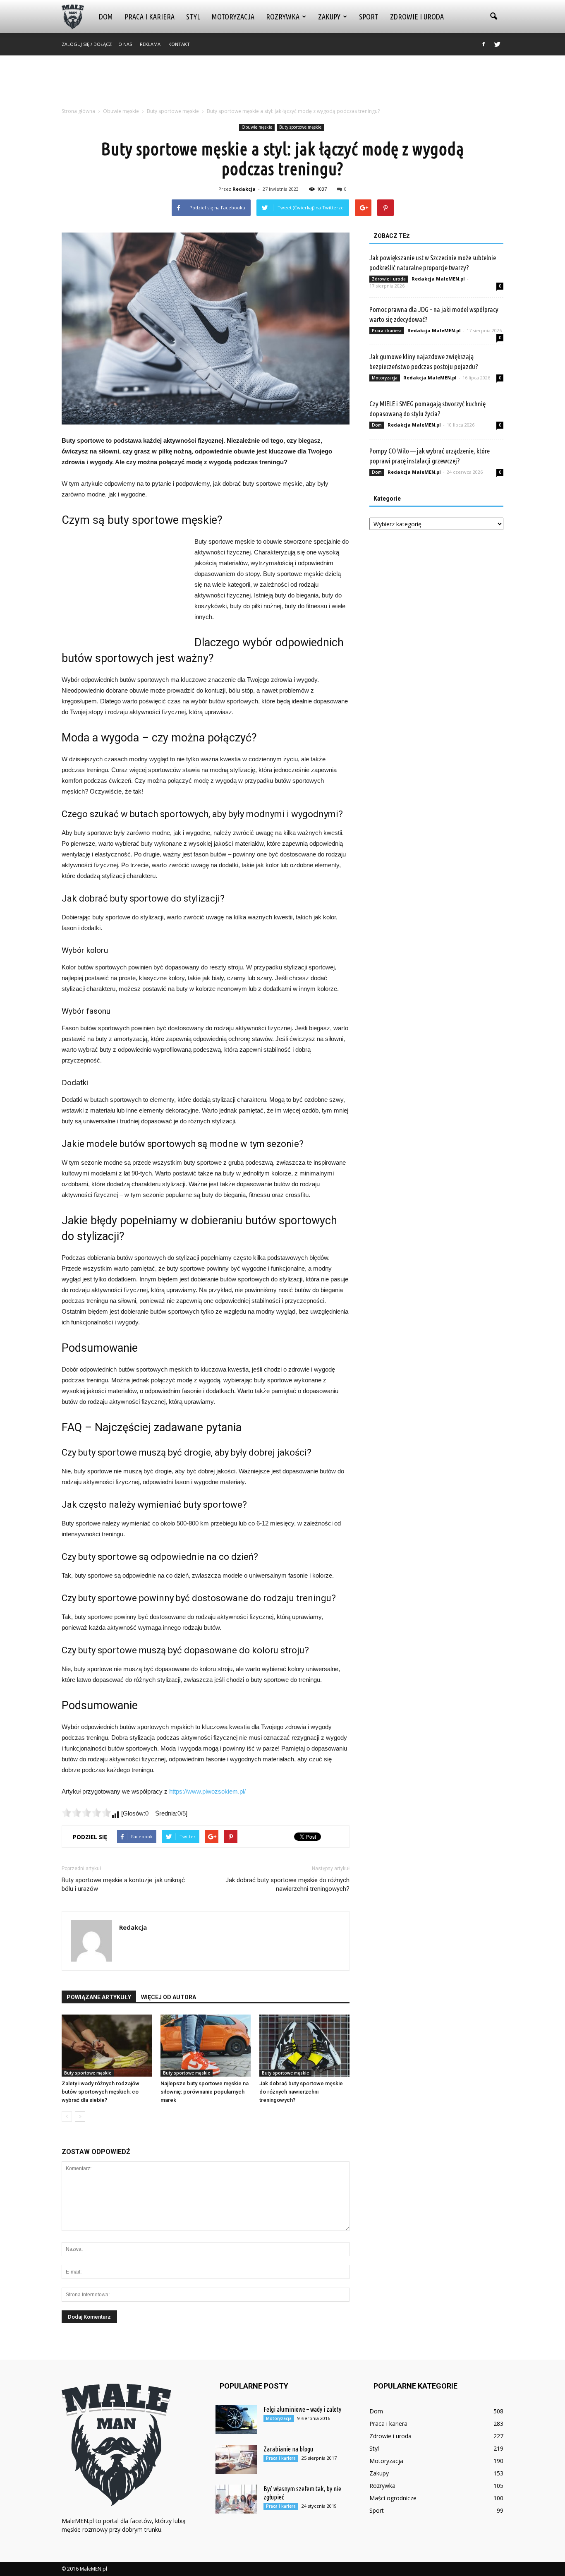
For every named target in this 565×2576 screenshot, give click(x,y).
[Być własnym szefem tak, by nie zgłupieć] (236, 2499)
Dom (106, 17)
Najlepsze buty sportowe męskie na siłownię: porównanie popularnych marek (205, 2092)
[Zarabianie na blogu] (236, 2459)
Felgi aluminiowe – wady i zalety (302, 2409)
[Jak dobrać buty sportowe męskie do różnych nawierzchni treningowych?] (304, 2046)
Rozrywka (283, 17)
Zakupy (329, 17)
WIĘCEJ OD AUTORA (169, 1997)
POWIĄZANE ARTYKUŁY (99, 1997)
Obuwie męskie (257, 127)
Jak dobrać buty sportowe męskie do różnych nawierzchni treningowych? (287, 1884)
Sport (369, 17)
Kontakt (179, 44)
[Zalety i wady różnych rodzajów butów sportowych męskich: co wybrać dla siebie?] (107, 2046)
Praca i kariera (150, 17)
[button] (493, 17)
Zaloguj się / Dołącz (87, 44)
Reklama (150, 44)
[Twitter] (497, 44)
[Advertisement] (282, 84)
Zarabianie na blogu (288, 2449)
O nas (125, 44)
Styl (193, 17)
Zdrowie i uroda (417, 17)
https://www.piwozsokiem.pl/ (207, 1791)
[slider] (86, 1813)
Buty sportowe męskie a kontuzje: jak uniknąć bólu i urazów (123, 1884)
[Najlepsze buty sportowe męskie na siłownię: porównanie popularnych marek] (206, 2046)
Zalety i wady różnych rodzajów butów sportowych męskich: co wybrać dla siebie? (101, 2092)
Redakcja (244, 189)
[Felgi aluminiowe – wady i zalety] (236, 2420)
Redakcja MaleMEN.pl (438, 279)
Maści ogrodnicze (393, 2498)
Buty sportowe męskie (300, 127)
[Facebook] (484, 44)
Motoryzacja (233, 17)
